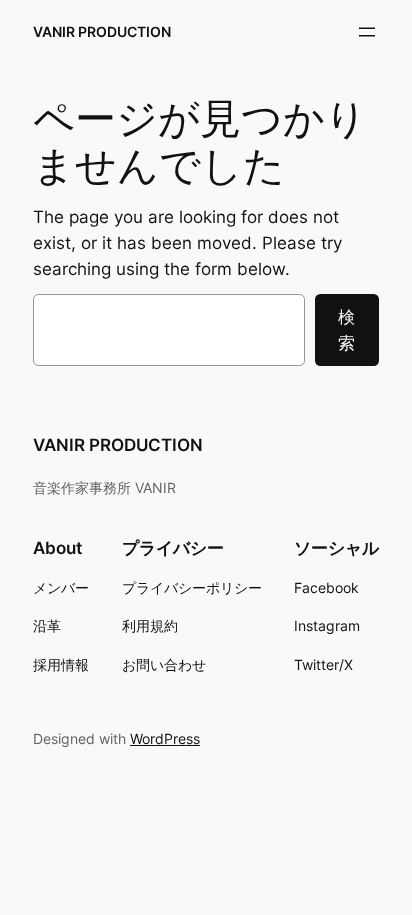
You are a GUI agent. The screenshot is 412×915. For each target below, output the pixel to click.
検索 (346, 330)
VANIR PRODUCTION (102, 31)
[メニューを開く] (367, 32)
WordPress (165, 738)
